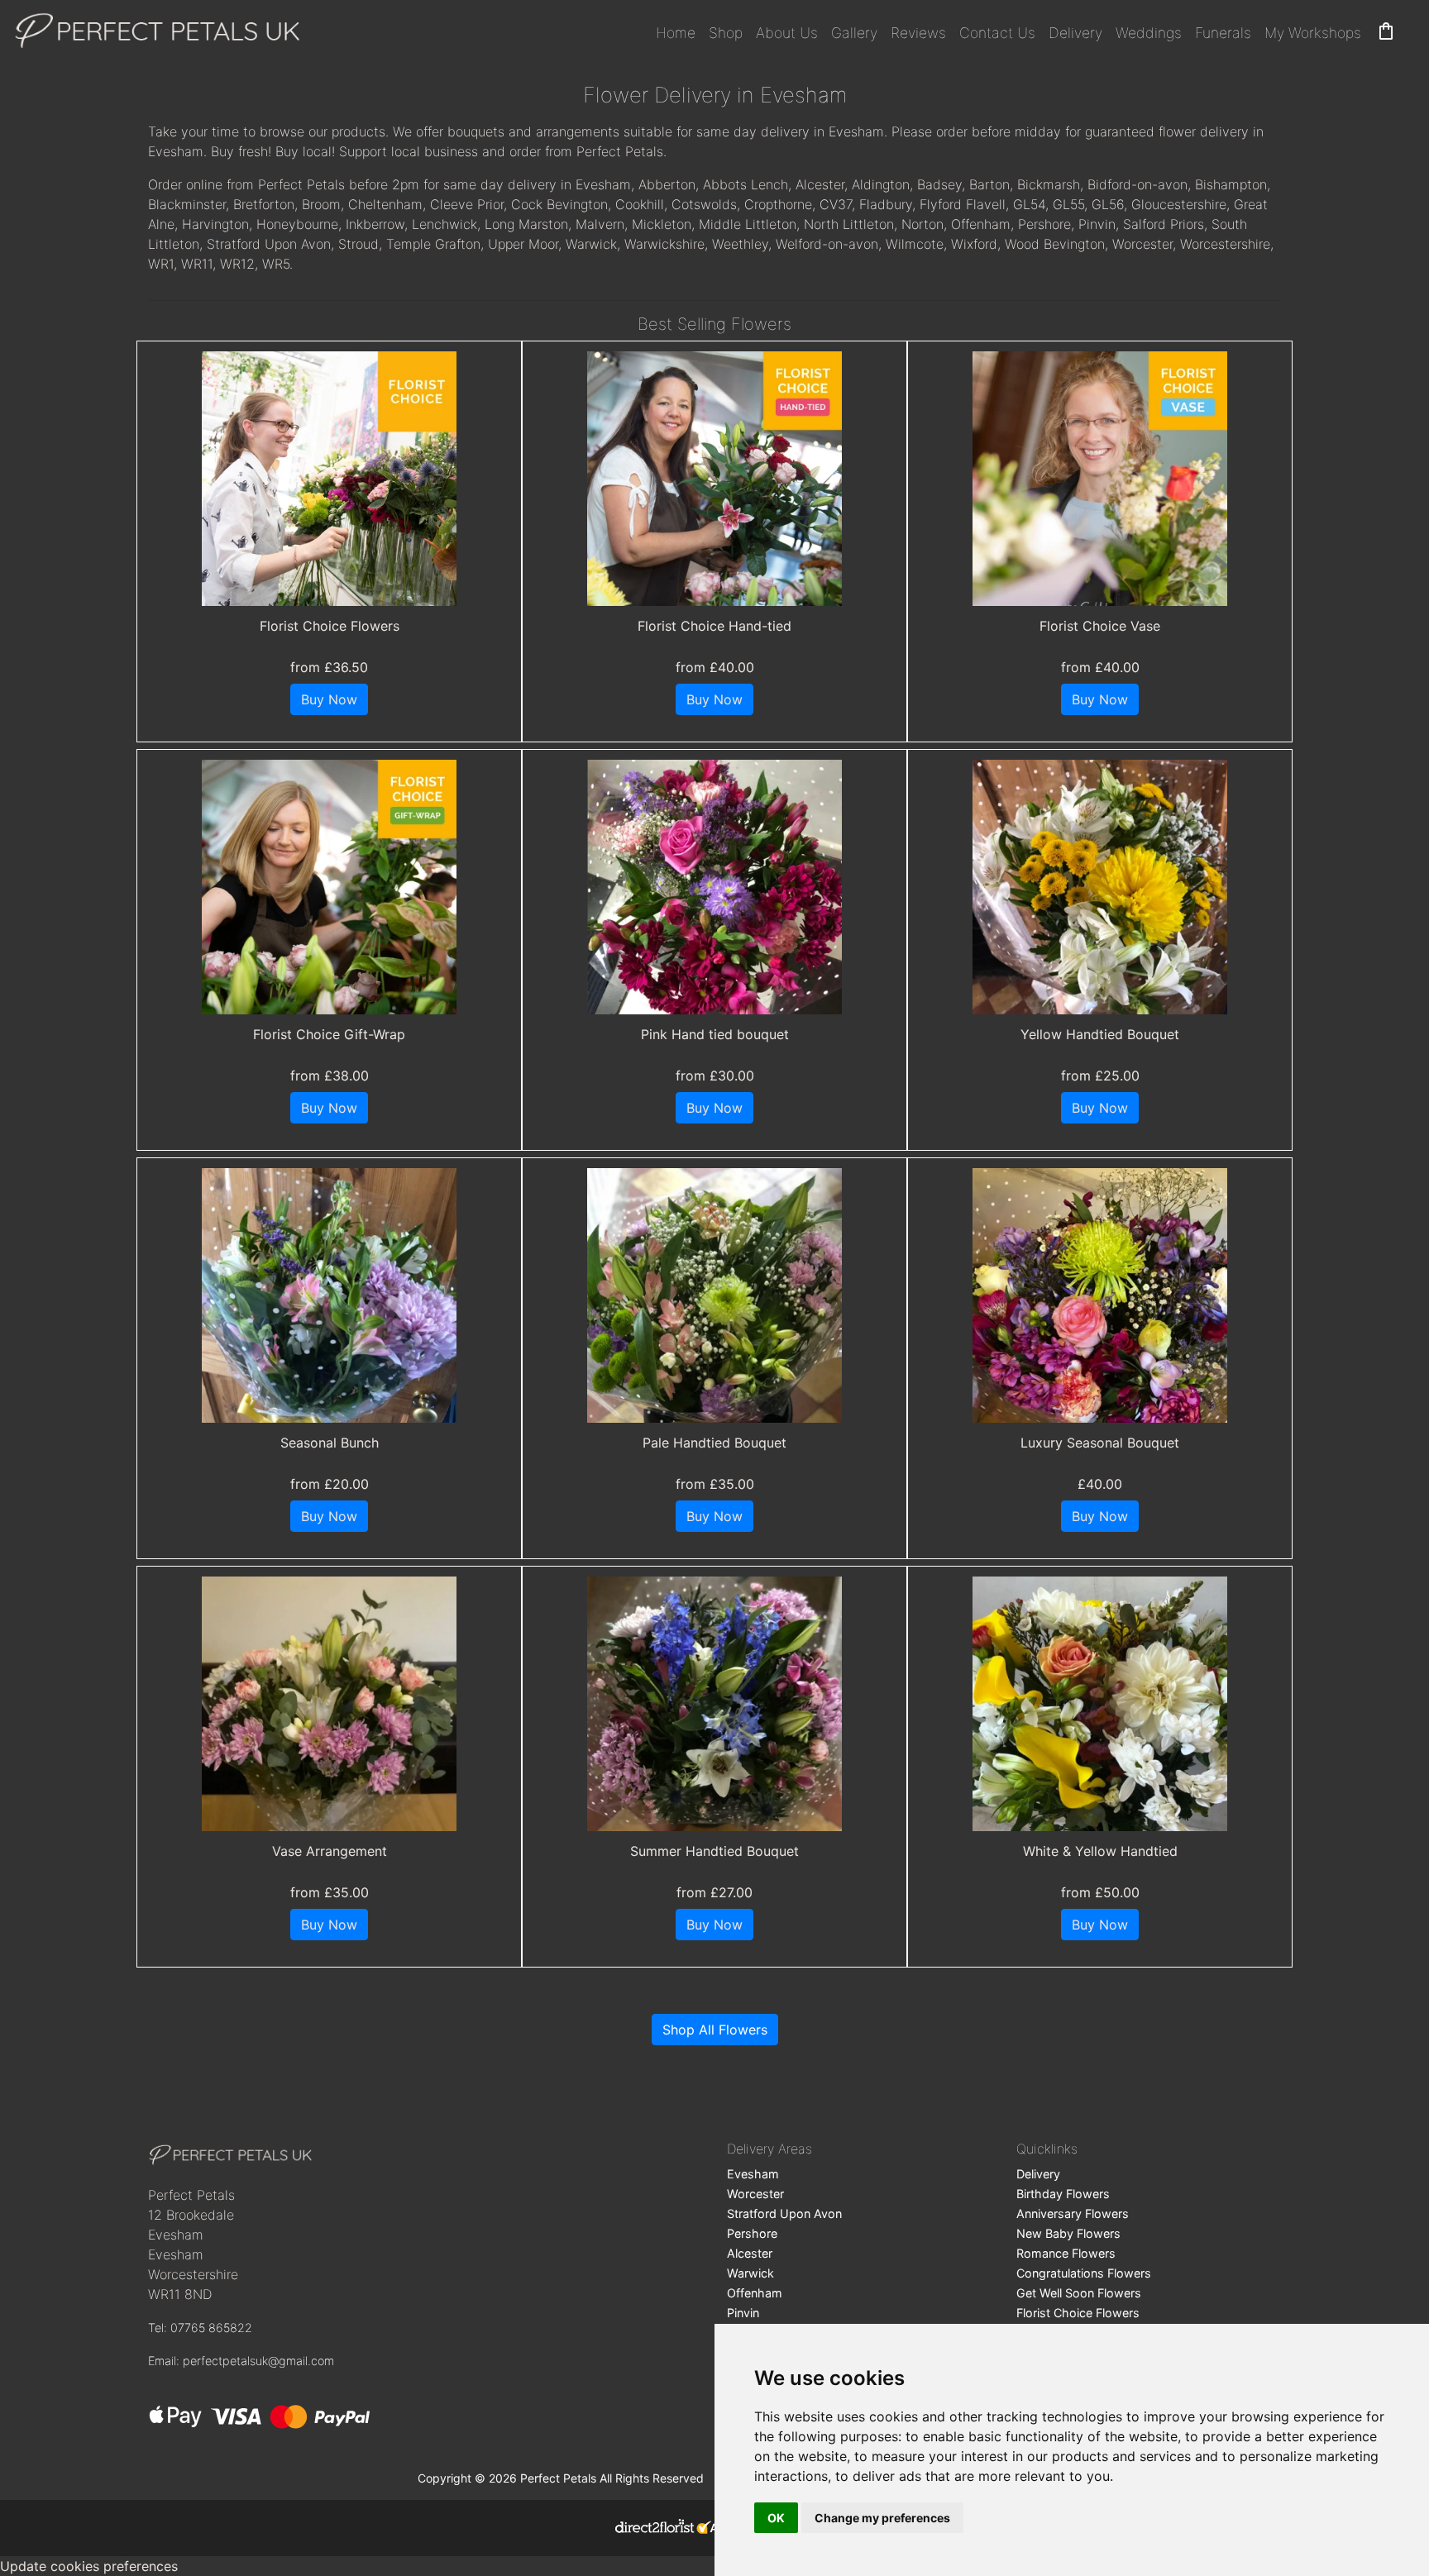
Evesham (753, 2174)
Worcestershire (1225, 244)
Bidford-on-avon (1137, 184)
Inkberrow (375, 224)
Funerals (1223, 33)
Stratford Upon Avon (269, 244)
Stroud (358, 244)
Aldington (881, 184)
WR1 (161, 264)
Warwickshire (664, 244)
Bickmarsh (1049, 184)
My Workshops (1313, 33)
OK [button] (776, 2518)
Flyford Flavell (963, 204)
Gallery (854, 33)
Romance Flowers (1066, 2253)
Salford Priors (1164, 224)
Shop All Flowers (715, 2030)
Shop (726, 33)
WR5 (276, 264)
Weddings (1149, 33)
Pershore (1044, 224)
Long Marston (526, 224)
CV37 (836, 204)
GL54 (1029, 204)
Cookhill (640, 204)
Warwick (591, 244)
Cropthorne (778, 204)
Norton (922, 224)
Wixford (974, 244)
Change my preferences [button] (882, 2518)
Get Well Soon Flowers (1079, 2293)
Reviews (918, 33)
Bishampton (1231, 184)
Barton (989, 184)
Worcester (1142, 244)
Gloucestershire (1179, 204)
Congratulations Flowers (1084, 2273)
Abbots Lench (746, 184)
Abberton (667, 184)
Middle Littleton (748, 224)
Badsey (939, 184)
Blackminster (187, 204)
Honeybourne (297, 224)
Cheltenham (385, 204)
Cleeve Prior (467, 204)
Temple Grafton (433, 244)
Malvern (600, 224)
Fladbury (886, 204)
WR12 (237, 264)
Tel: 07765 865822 (200, 2328)
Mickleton (662, 224)
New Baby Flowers (1068, 2233)
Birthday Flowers (1063, 2194)
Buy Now (329, 699)
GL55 (1068, 204)
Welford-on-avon (827, 244)
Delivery (1075, 33)
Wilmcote (915, 244)
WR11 (197, 264)
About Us (787, 33)
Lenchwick (444, 224)
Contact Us (997, 33)
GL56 (1108, 204)
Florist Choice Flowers (1078, 2313)
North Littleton (849, 224)
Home (676, 33)
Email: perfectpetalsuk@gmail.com (241, 2361)
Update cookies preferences (89, 2566)
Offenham (981, 224)
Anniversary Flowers (1073, 2213)
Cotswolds (704, 204)
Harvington (215, 224)
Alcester (820, 184)
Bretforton (264, 204)
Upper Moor (523, 244)
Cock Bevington (559, 204)
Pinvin (1097, 224)
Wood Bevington (1055, 244)
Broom (321, 204)
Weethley (740, 244)
